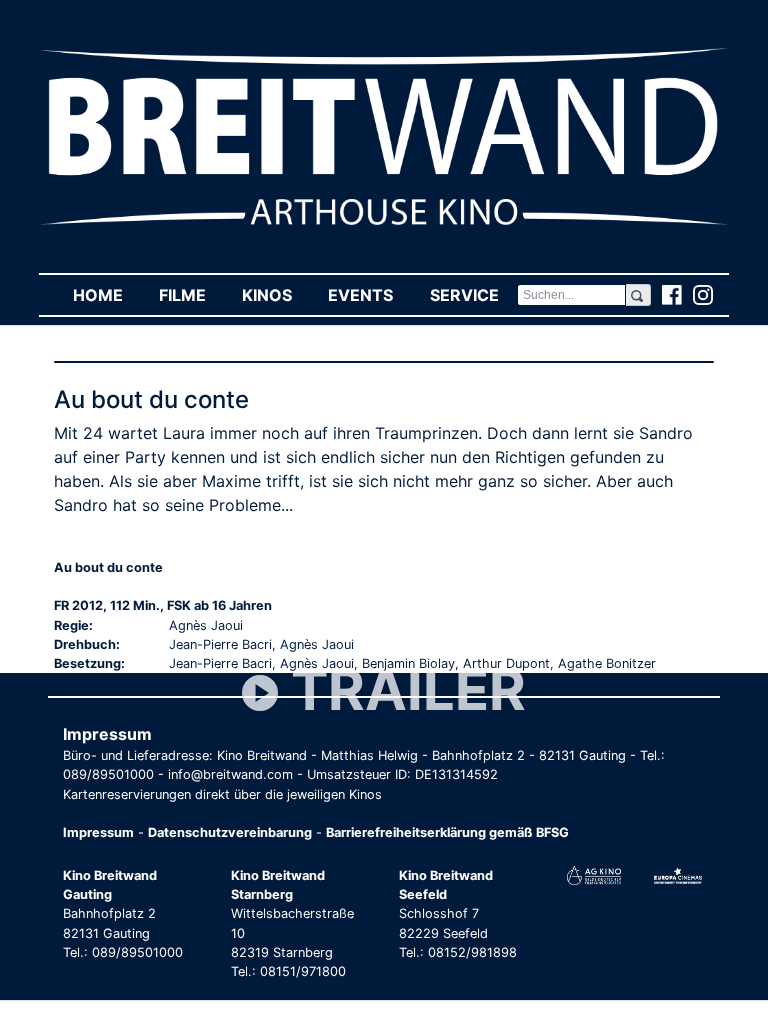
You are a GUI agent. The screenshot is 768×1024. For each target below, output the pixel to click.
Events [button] (369, 295)
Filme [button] (191, 295)
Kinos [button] (276, 295)
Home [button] (107, 295)
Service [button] (473, 295)
